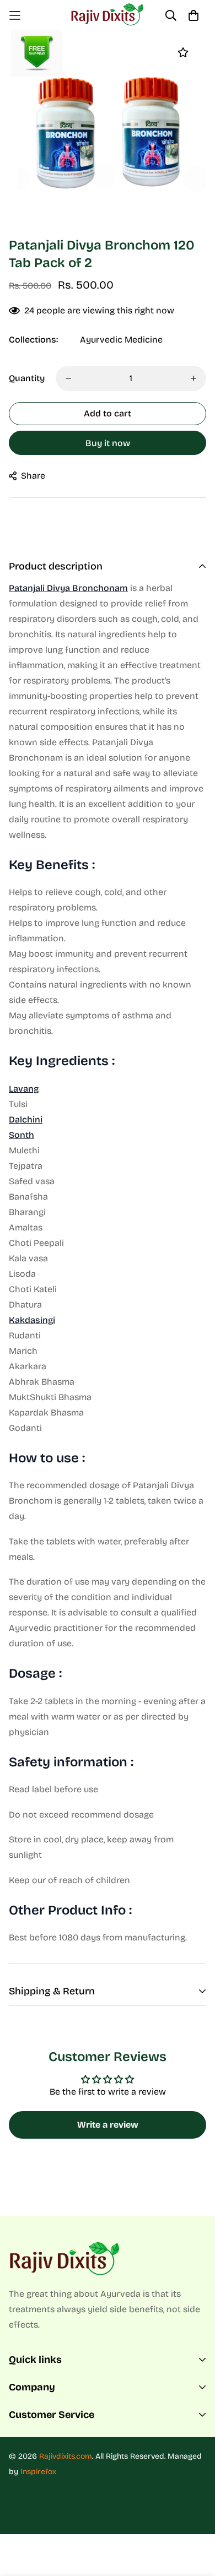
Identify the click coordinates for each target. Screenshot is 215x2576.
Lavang (24, 1089)
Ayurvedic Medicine (121, 340)
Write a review (108, 2125)
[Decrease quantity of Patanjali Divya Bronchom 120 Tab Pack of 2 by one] (68, 378)
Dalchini (26, 1119)
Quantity (27, 378)
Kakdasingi (32, 1320)
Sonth (21, 1135)
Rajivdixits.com (66, 2456)
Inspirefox (38, 2472)
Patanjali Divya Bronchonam (68, 588)
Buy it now (108, 443)
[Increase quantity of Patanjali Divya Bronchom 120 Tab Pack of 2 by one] (193, 378)
